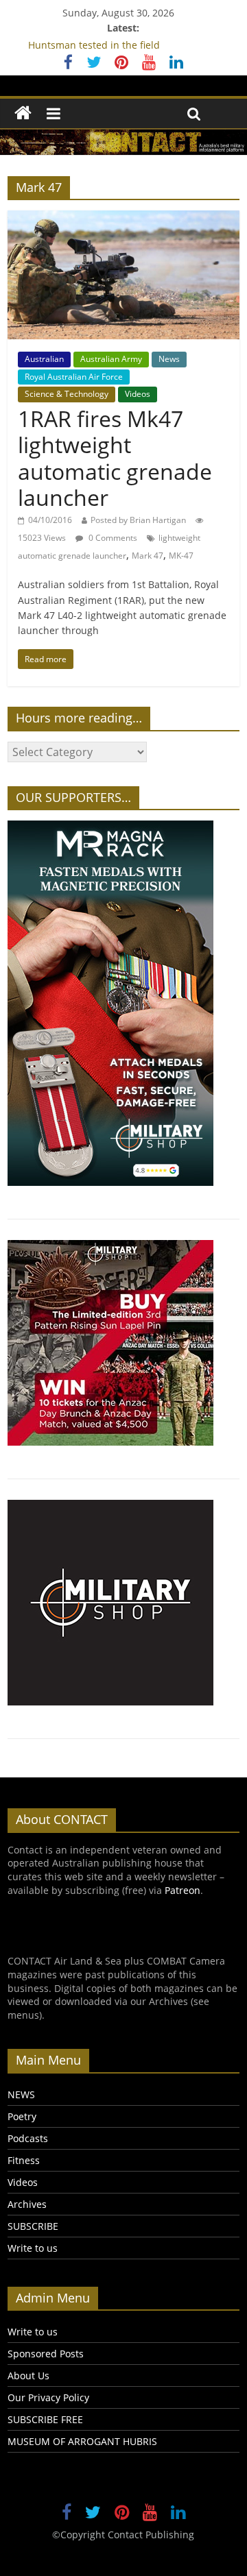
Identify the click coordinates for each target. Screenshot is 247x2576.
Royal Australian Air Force (74, 377)
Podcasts (28, 2138)
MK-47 (181, 556)
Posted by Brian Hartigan (138, 520)
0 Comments (112, 538)
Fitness (24, 2160)
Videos (138, 394)
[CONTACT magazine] (23, 113)
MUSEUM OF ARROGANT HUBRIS (82, 2441)
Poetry (22, 2116)
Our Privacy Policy (48, 2397)
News (169, 359)
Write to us (33, 2248)
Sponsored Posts (46, 2354)
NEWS (21, 2094)
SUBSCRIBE (33, 2226)
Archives (27, 2204)
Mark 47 (148, 556)
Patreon (183, 1890)
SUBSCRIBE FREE (45, 2419)
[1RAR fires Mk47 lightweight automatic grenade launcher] (123, 219)
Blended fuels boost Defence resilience (118, 37)
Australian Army (111, 359)
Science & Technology (67, 394)
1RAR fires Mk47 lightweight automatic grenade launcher (115, 458)
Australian (44, 359)
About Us (28, 2375)
